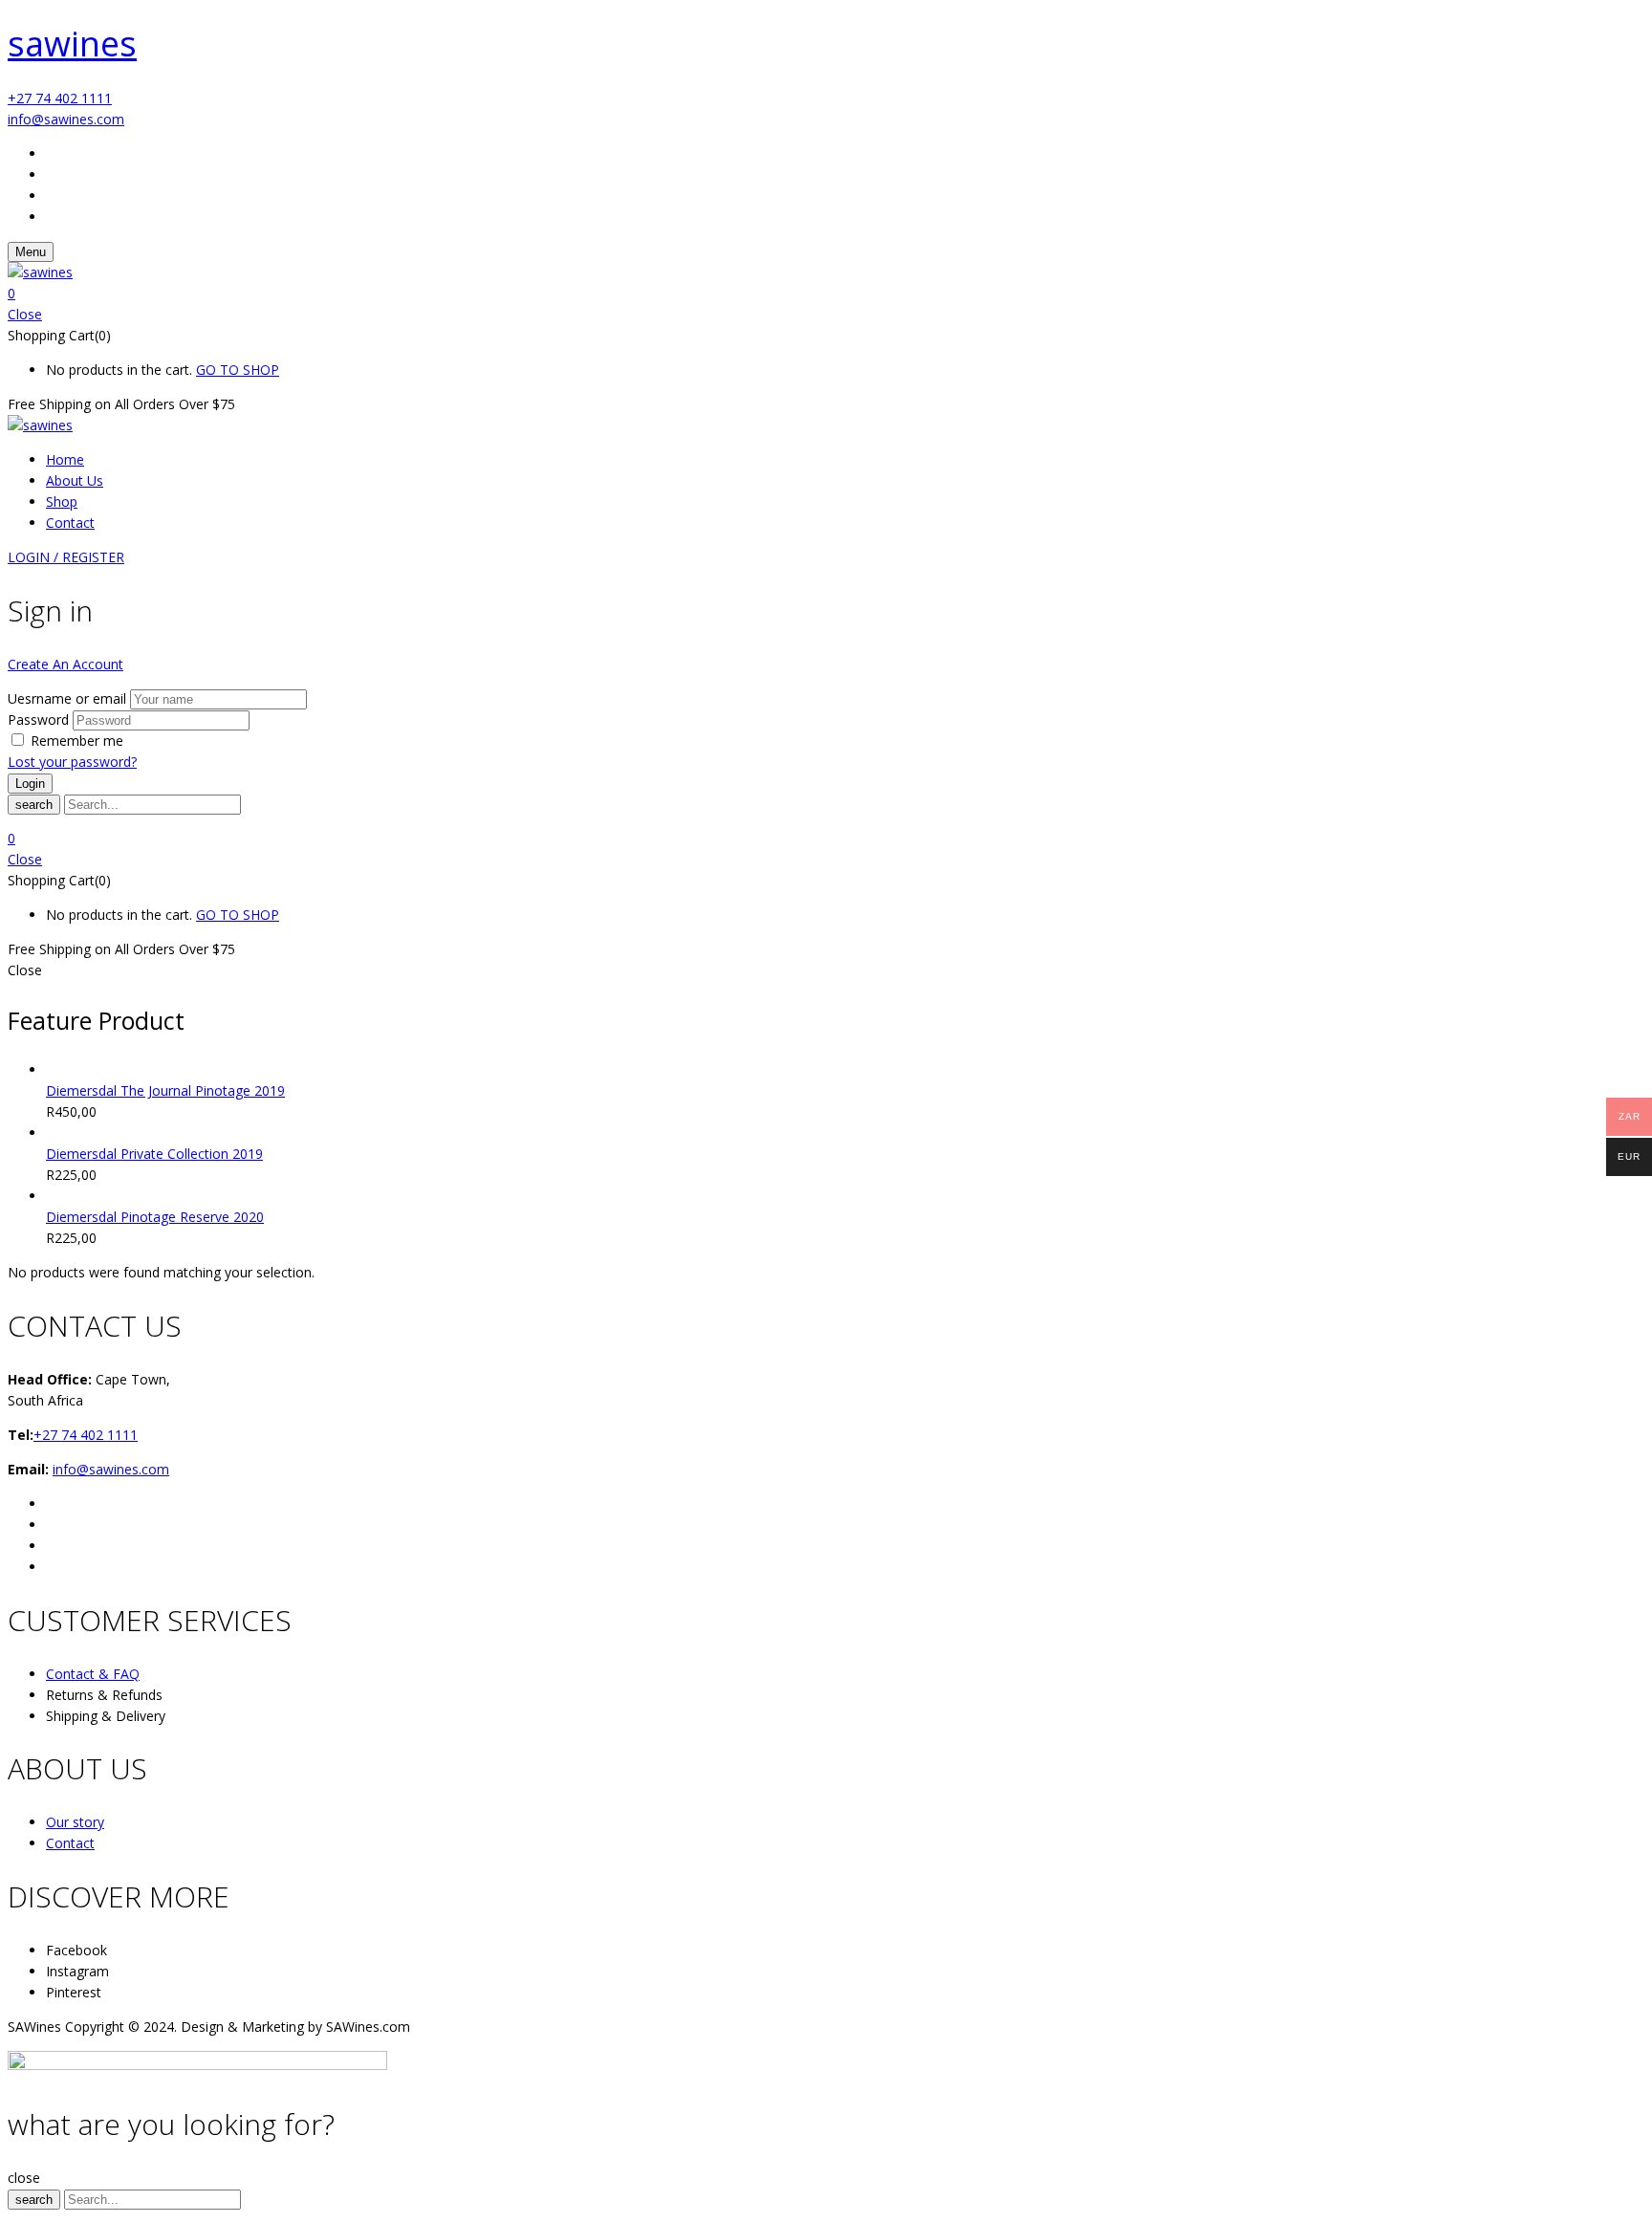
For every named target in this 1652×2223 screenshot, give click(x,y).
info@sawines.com (66, 119)
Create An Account (65, 664)
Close (25, 314)
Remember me (77, 741)
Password (38, 719)
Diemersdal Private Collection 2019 (154, 1154)
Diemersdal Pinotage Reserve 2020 (155, 1217)
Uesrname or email (67, 698)
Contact (70, 1843)
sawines (72, 44)
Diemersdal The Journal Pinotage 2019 (165, 1090)
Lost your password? (72, 762)
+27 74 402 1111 (60, 98)
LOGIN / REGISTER (66, 557)
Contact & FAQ (93, 1674)
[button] (826, 294)
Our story (75, 1822)
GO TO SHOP (238, 370)
